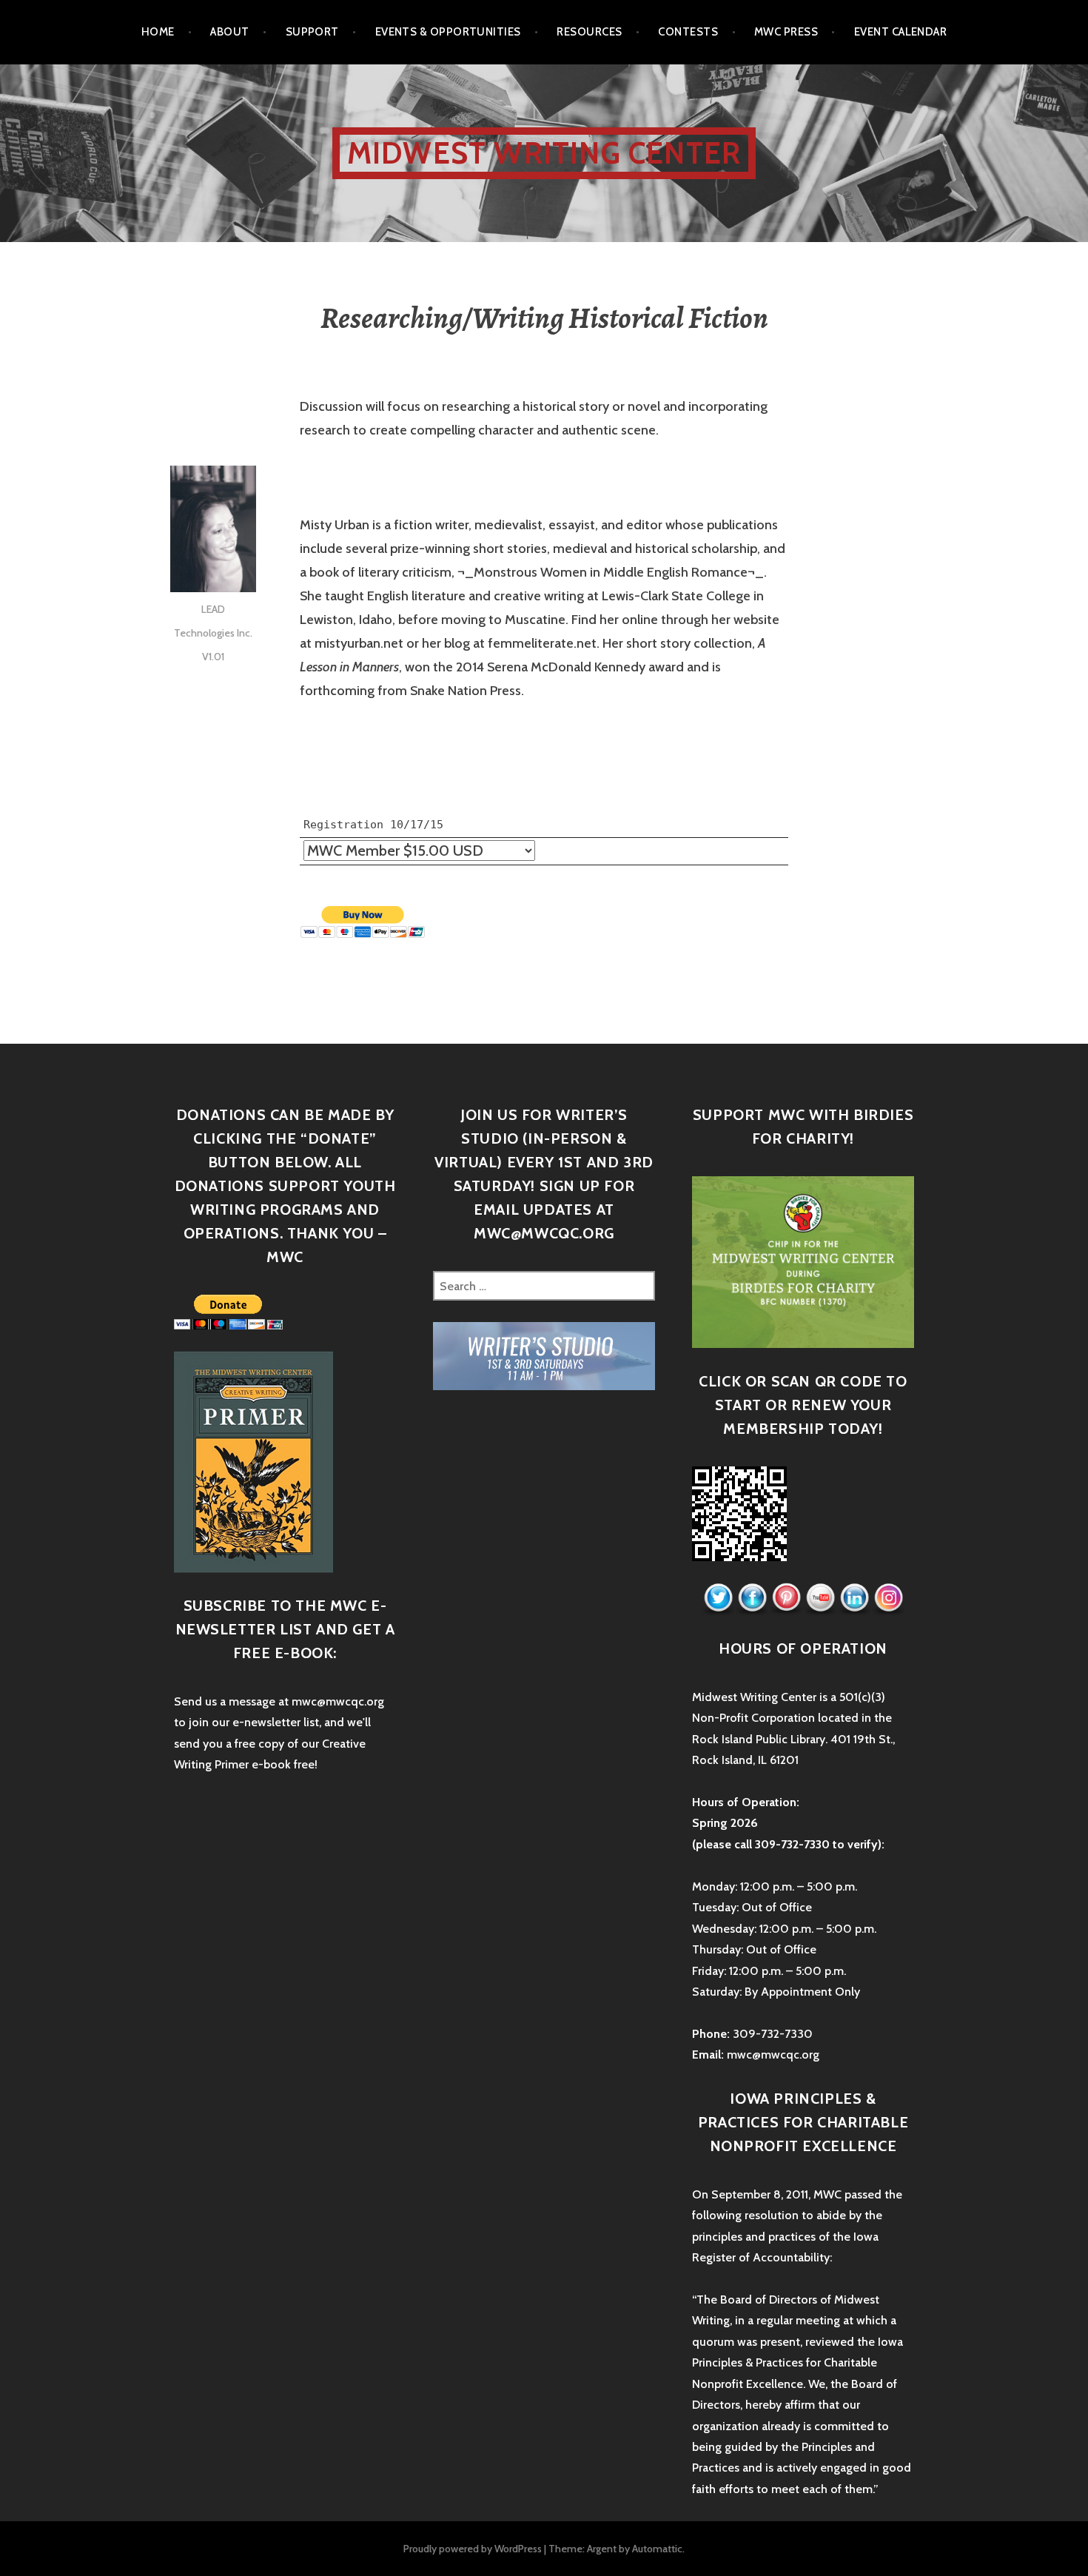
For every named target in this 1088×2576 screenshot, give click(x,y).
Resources (589, 32)
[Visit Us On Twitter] (718, 1598)
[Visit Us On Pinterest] (786, 1598)
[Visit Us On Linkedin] (854, 1598)
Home (158, 32)
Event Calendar (900, 32)
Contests (688, 32)
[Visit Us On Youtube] (820, 1598)
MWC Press (786, 32)
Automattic (657, 2549)
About (229, 32)
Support (312, 32)
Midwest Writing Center (544, 153)
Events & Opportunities (448, 32)
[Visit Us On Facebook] (752, 1598)
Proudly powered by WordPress (473, 2549)
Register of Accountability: (762, 2257)
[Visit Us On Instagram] (888, 1598)
